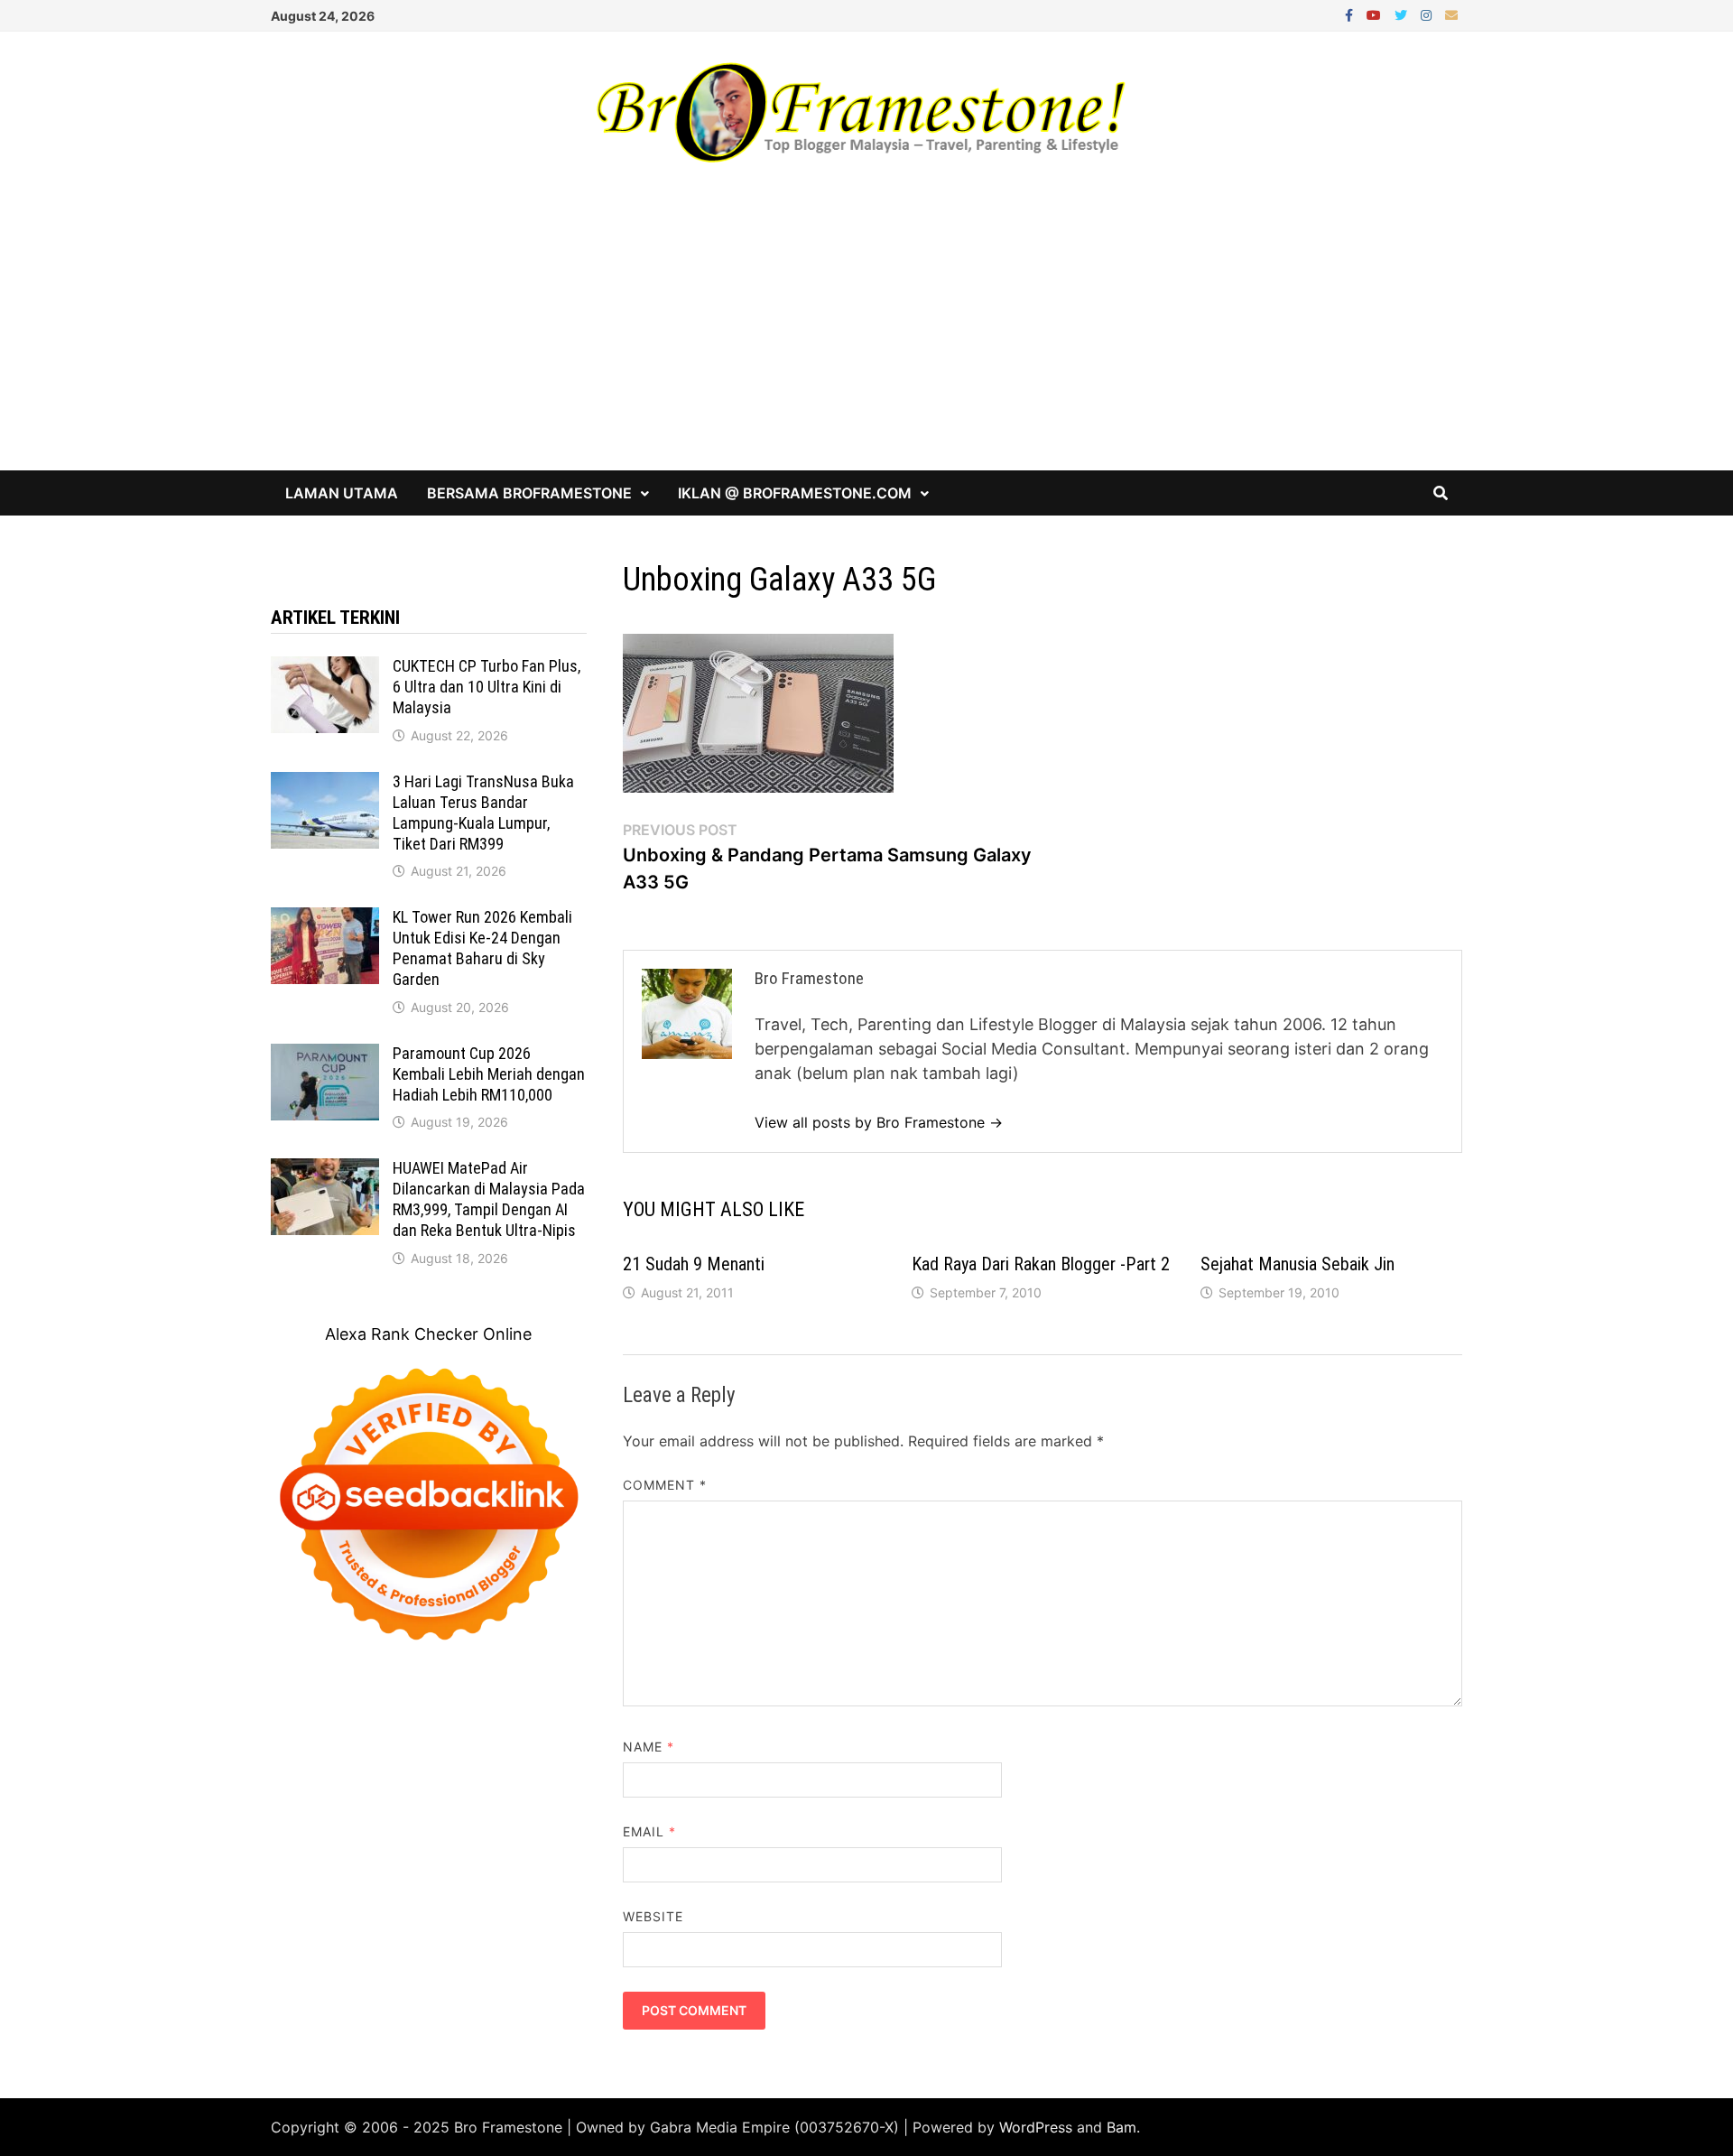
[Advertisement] (866, 335)
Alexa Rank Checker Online (428, 1334)
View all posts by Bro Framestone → (879, 1122)
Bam (1121, 2127)
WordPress (1036, 2127)
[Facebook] (1351, 14)
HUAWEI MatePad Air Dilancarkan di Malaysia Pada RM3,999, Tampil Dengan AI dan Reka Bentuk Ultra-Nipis (489, 1199)
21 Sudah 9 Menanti (694, 1264)
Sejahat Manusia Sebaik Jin (1297, 1264)
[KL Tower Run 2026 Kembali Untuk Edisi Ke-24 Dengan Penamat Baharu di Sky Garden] (325, 920)
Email (650, 1831)
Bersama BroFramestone (529, 493)
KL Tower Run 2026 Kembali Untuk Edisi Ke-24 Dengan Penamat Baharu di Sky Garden (482, 948)
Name (649, 1747)
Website (653, 1916)
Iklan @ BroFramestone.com (795, 493)
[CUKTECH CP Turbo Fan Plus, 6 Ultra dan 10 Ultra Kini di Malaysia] (325, 669)
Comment (665, 1485)
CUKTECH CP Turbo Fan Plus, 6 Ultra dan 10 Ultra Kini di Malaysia (487, 687)
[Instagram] (1428, 14)
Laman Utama (342, 493)
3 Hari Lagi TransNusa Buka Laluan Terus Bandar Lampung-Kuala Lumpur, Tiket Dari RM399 (483, 813)
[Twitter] (1403, 14)
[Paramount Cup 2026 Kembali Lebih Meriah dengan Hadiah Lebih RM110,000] (325, 1056)
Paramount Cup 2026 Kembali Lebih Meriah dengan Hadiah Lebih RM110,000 (489, 1074)
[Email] (1451, 14)
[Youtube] (1376, 14)
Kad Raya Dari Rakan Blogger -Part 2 (1041, 1264)
